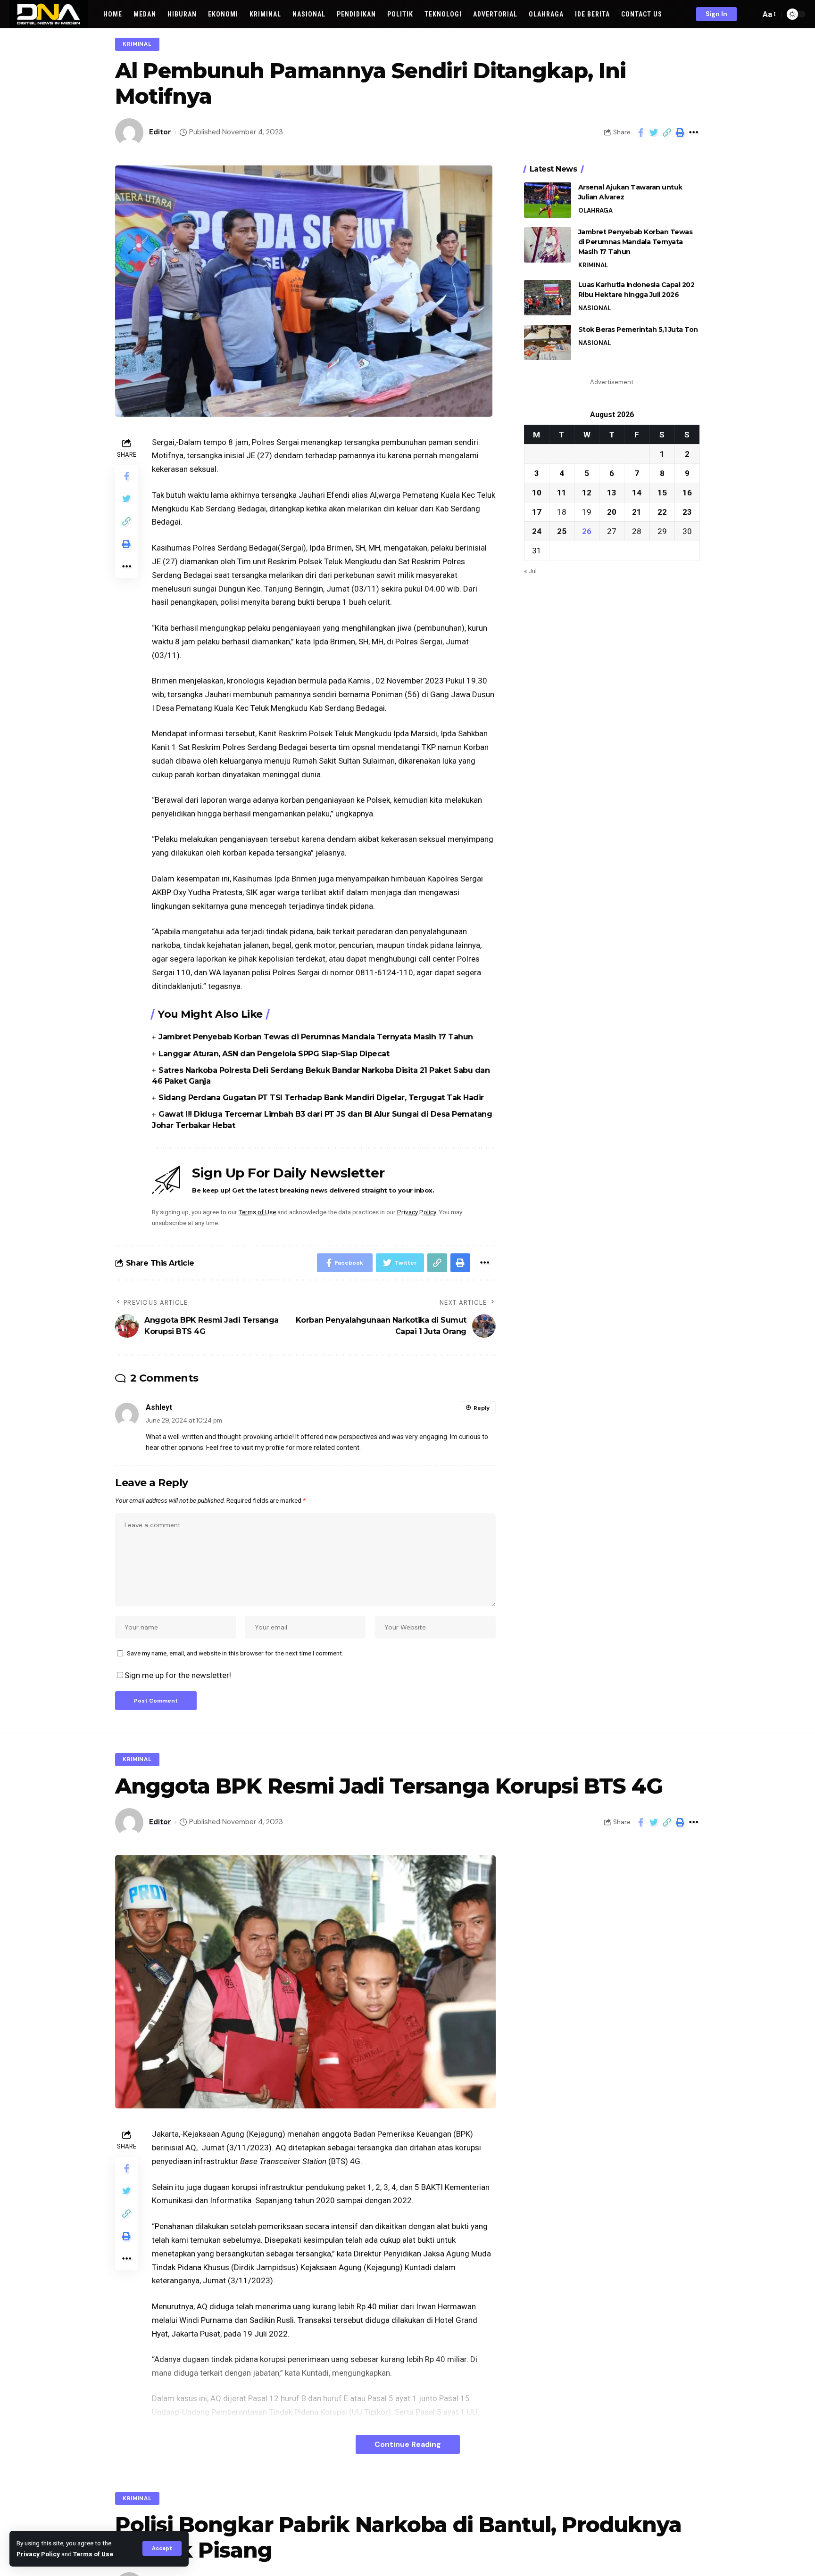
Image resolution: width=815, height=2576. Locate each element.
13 (612, 492)
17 (537, 511)
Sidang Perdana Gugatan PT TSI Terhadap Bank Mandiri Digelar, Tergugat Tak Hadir (321, 1098)
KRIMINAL (137, 44)
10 (537, 492)
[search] (751, 14)
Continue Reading (408, 2444)
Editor (160, 132)
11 (562, 492)
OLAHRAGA (595, 210)
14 (637, 492)
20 (612, 511)
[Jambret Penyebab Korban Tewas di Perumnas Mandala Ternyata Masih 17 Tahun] (548, 245)
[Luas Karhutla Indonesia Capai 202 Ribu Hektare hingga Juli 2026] (548, 298)
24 (537, 531)
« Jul (530, 570)
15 (662, 492)
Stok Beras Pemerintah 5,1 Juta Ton (638, 329)
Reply (482, 1408)
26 (587, 531)
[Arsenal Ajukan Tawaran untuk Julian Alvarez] (548, 200)
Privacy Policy (38, 2554)
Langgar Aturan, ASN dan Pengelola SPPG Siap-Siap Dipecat (274, 1054)
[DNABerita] (49, 14)
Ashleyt (159, 1407)
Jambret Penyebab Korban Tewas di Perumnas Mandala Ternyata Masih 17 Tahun (316, 1037)
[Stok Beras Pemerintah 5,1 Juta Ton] (548, 342)
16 (687, 492)
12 (587, 492)
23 (687, 511)
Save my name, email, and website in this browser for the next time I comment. (235, 1653)
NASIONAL (595, 308)
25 (562, 531)
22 (662, 511)
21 (637, 511)
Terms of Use (93, 2554)
